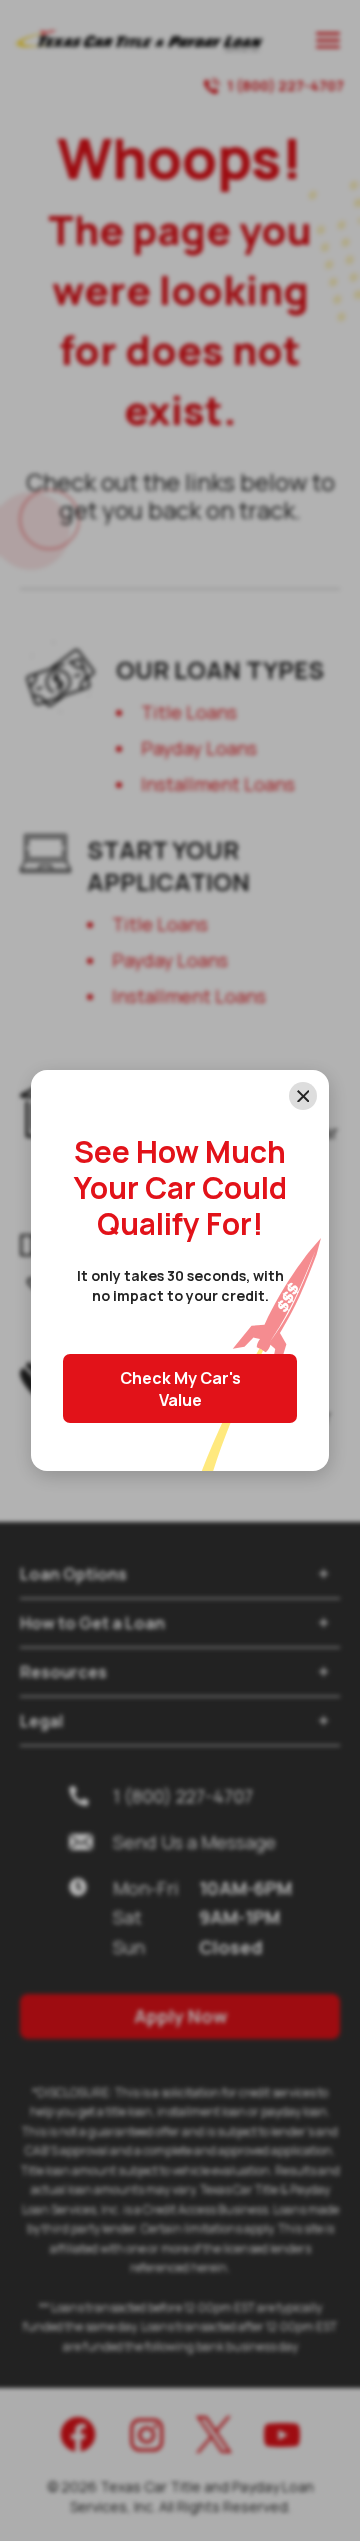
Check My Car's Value (180, 1389)
